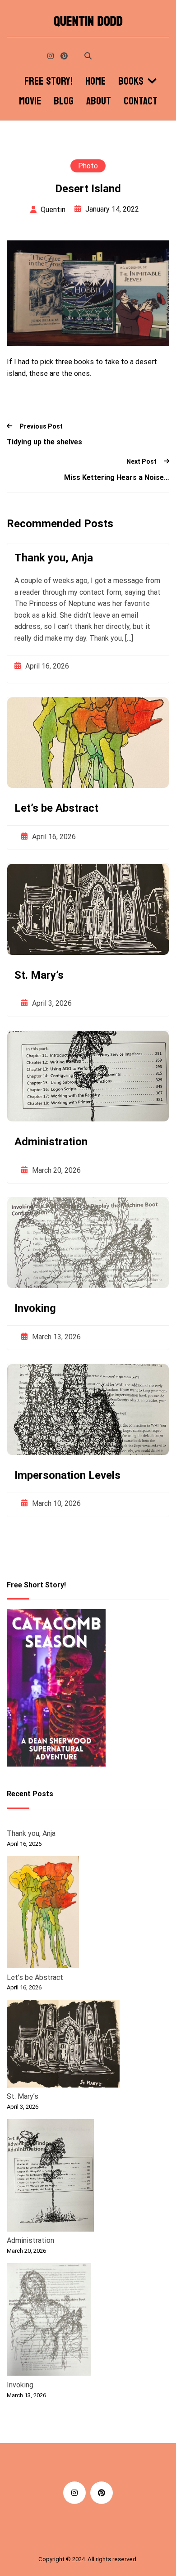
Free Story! (49, 81)
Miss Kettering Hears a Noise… (117, 477)
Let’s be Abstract (56, 808)
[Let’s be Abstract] (43, 1914)
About (99, 101)
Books (131, 81)
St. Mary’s (39, 975)
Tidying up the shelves (44, 442)
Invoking (35, 1308)
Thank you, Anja (54, 558)
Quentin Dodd (88, 22)
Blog (64, 101)
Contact (141, 101)
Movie (30, 101)
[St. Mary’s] (63, 2045)
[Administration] (50, 2177)
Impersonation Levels (67, 1475)
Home (95, 81)
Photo (88, 166)
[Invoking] (49, 2321)
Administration (51, 1142)
